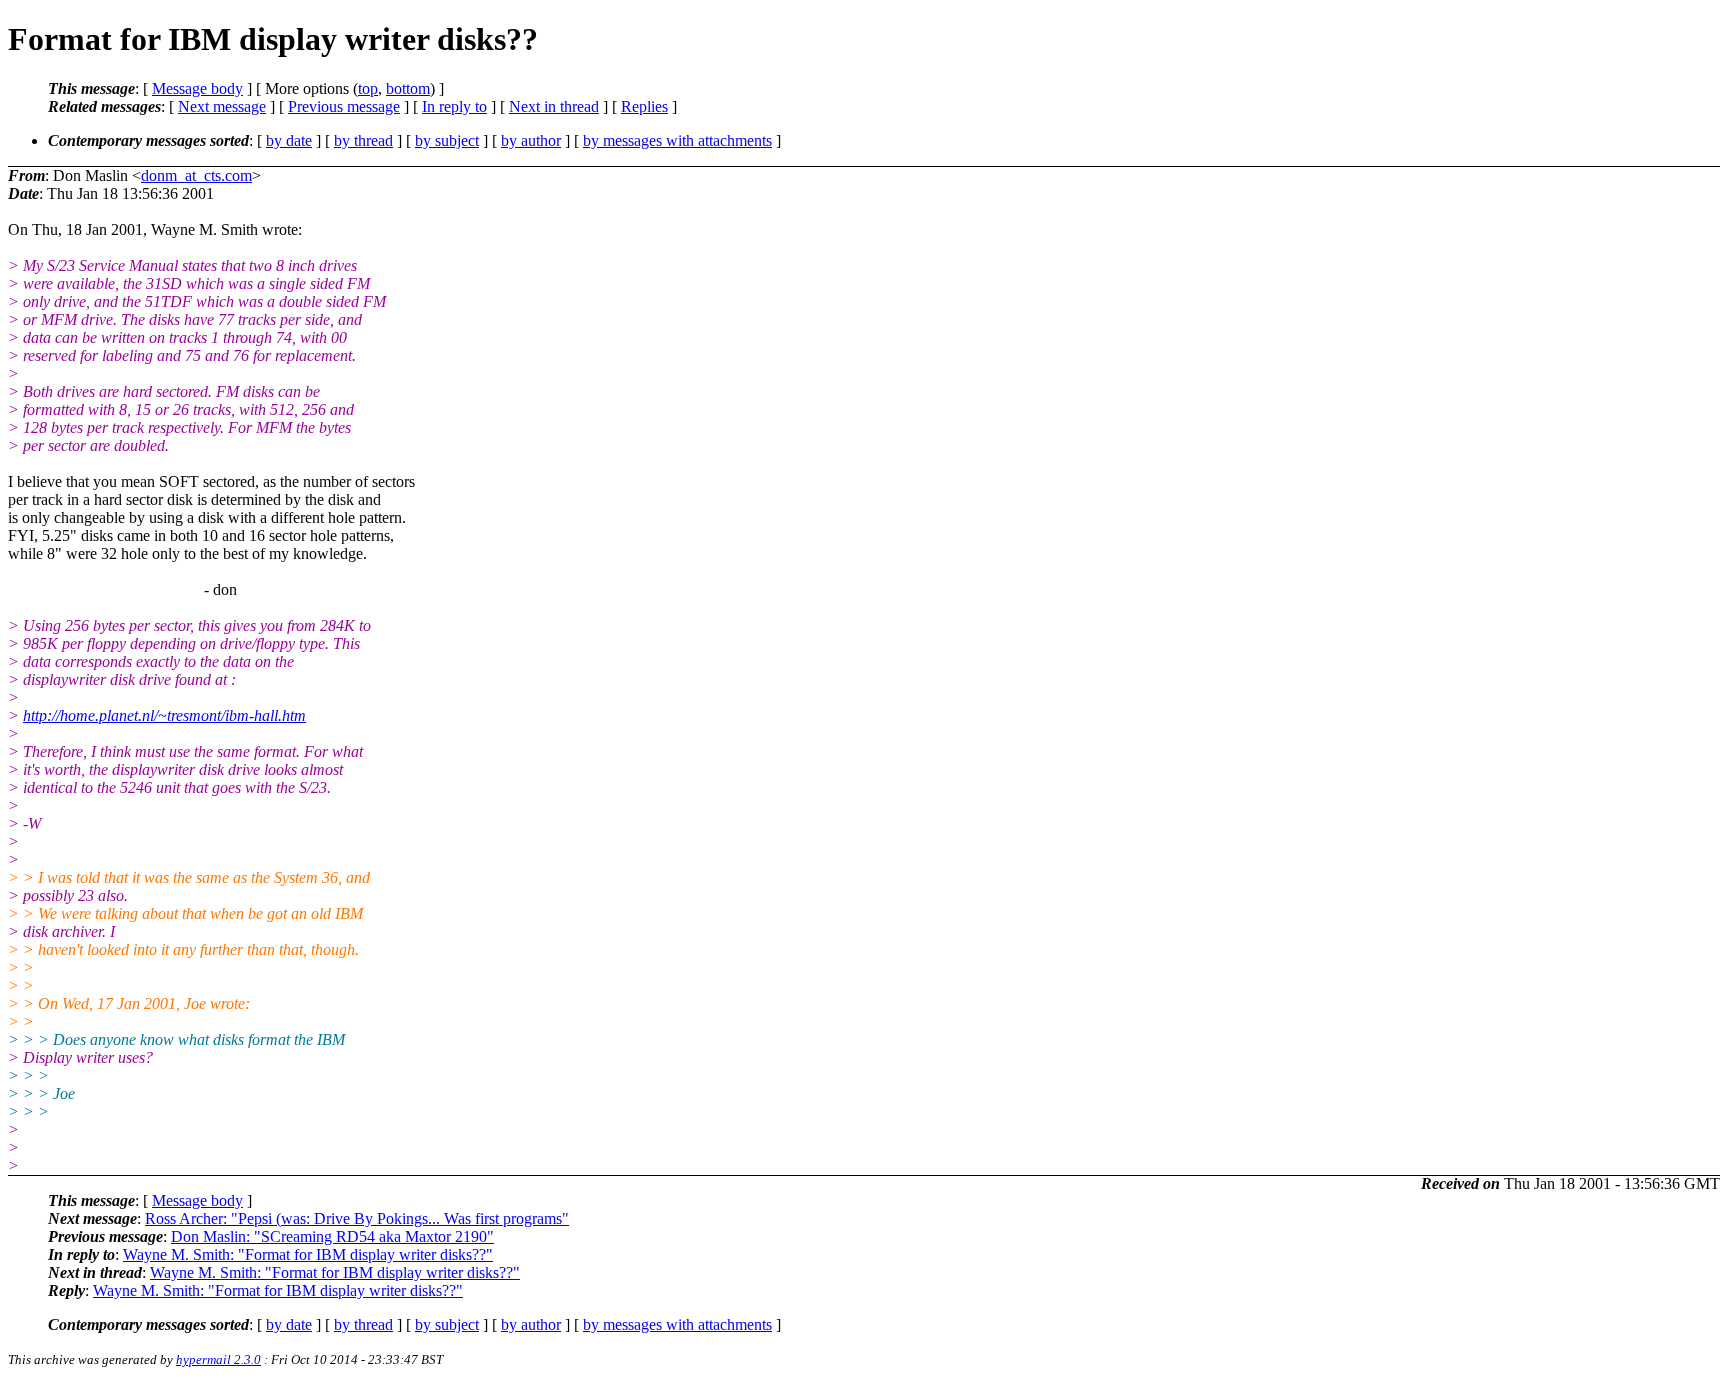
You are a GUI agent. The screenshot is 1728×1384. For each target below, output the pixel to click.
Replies (644, 106)
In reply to (454, 106)
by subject (447, 140)
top (368, 88)
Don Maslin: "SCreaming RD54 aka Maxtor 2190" (332, 1236)
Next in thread (554, 106)
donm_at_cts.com (196, 175)
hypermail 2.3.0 (218, 1359)
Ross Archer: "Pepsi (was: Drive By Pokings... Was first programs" (357, 1218)
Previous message (344, 106)
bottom (408, 88)
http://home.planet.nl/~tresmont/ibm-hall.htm (164, 715)
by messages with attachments (677, 140)
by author (531, 140)
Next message (222, 106)
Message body (197, 88)
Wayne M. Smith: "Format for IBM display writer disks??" (308, 1254)
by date (289, 140)
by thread (363, 140)
